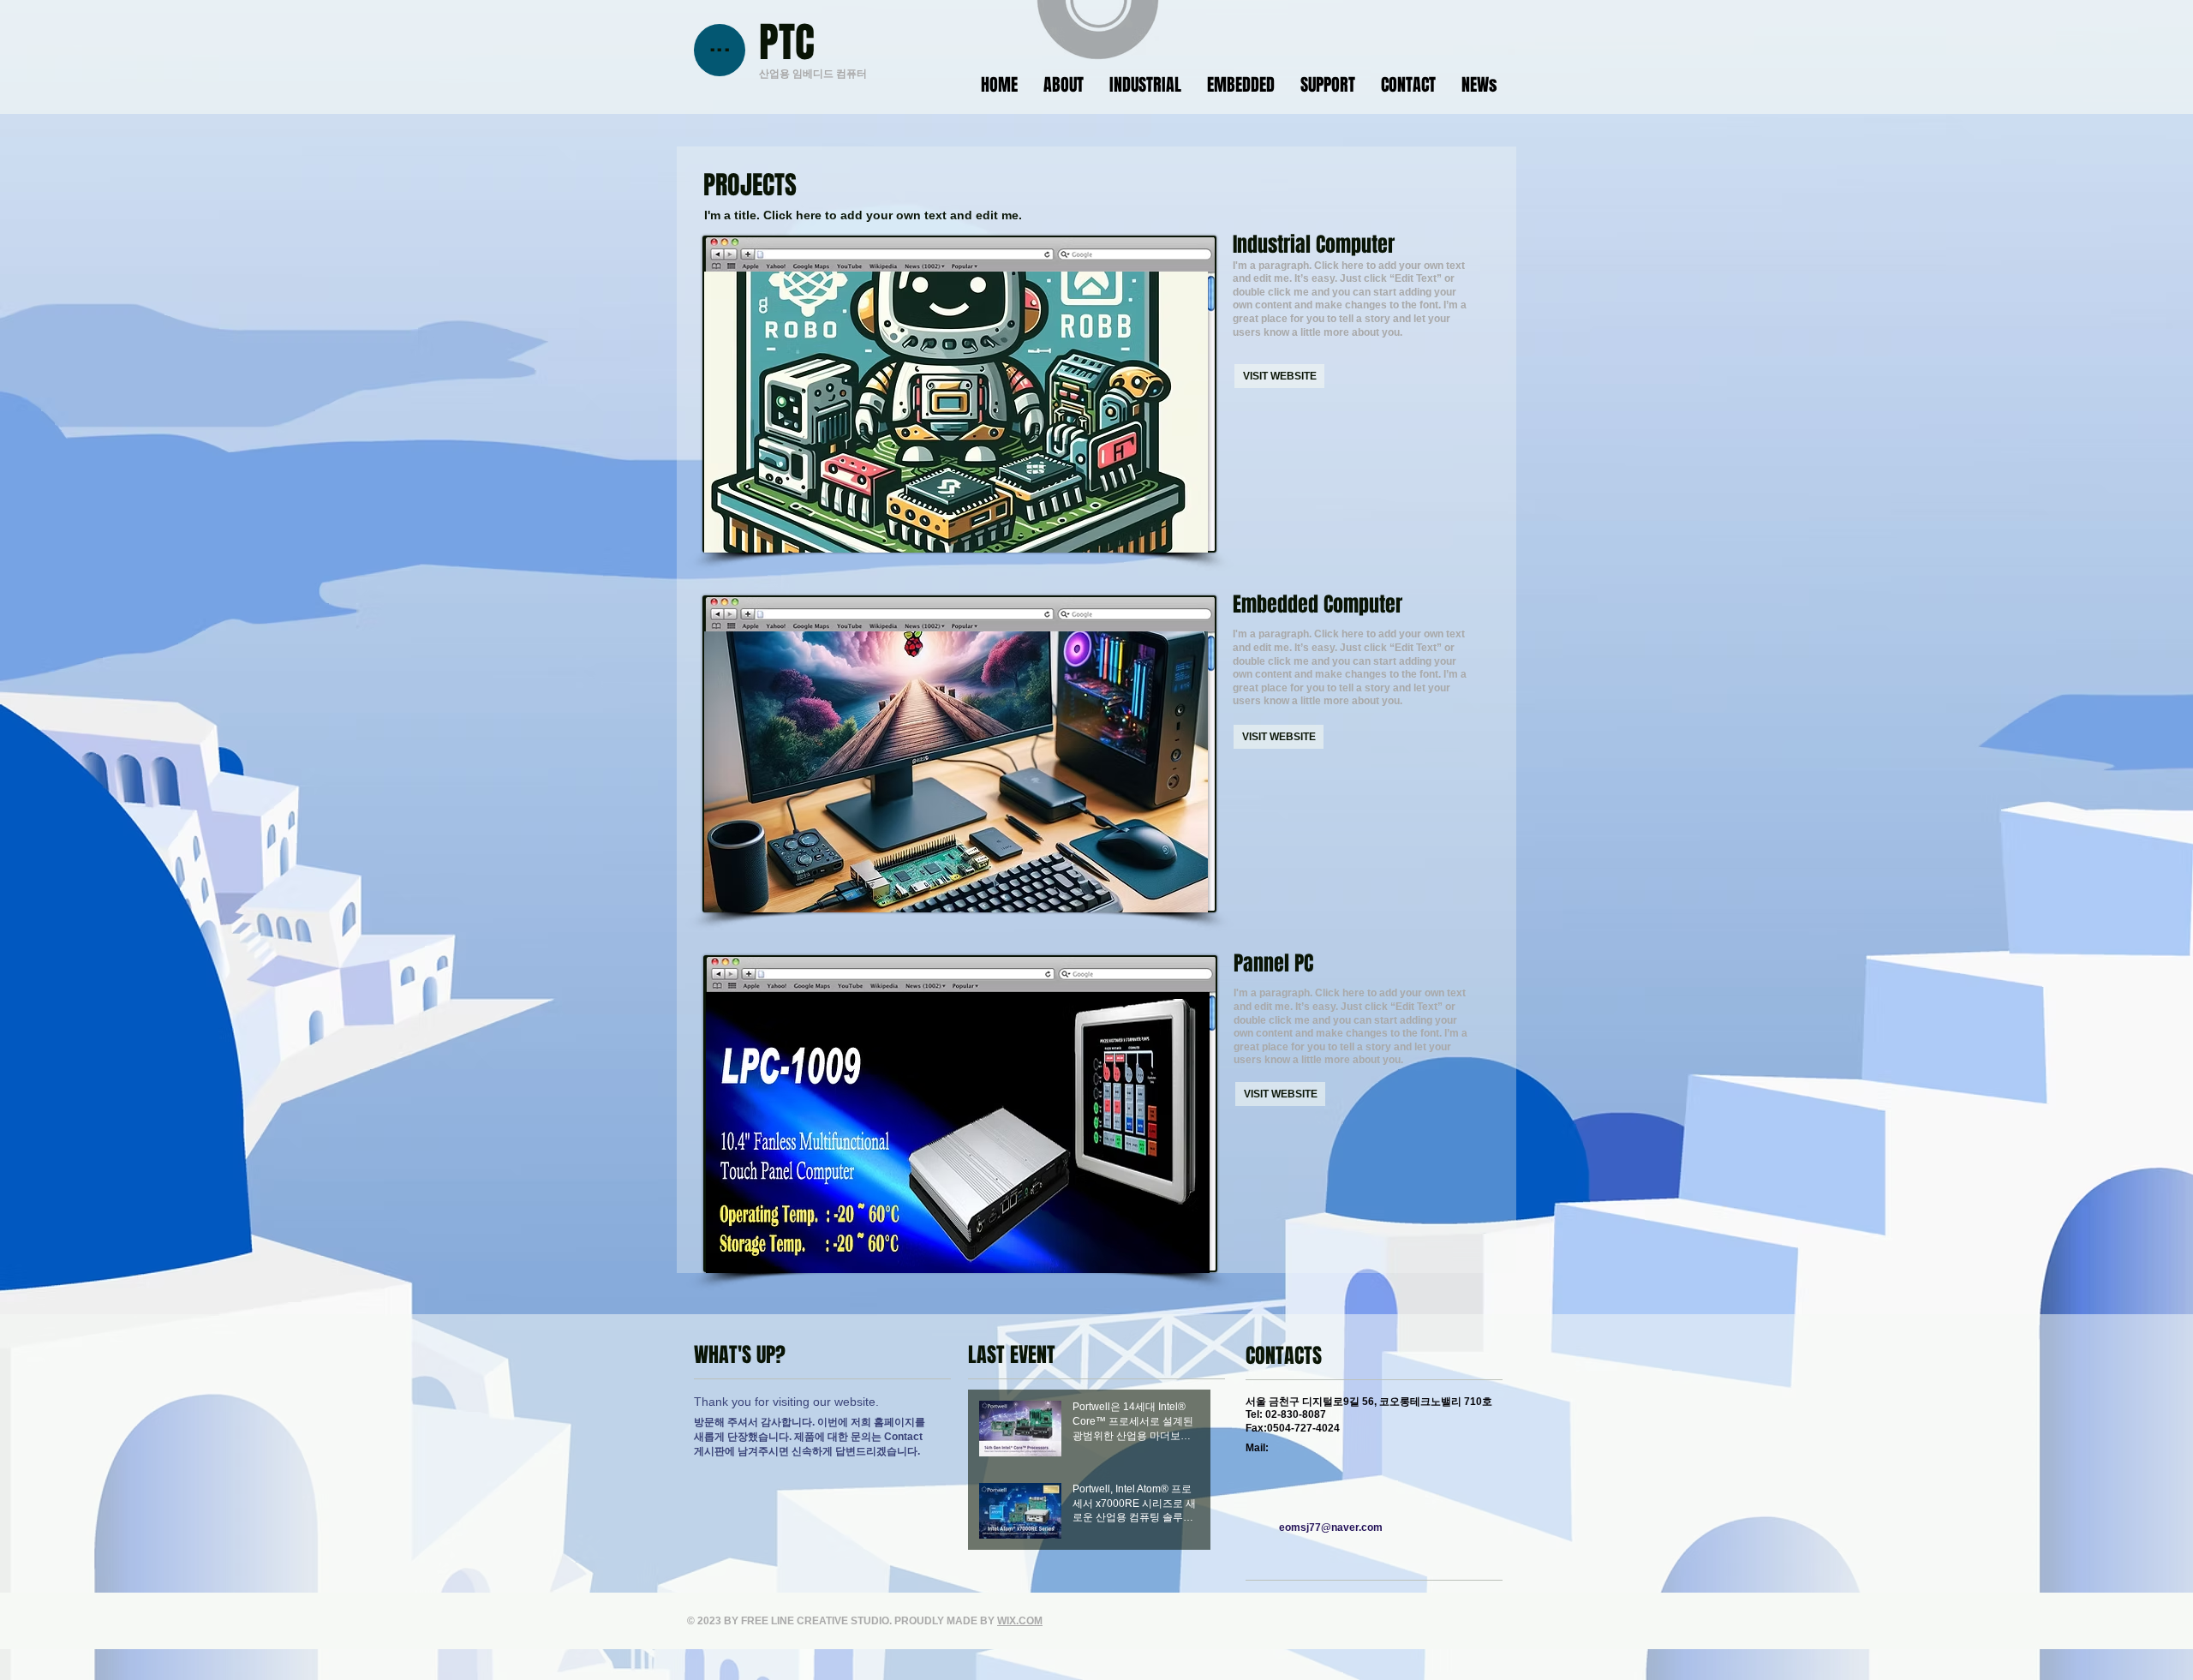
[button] (956, 772)
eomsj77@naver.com (1331, 1528)
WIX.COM (1020, 1621)
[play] (1172, 897)
